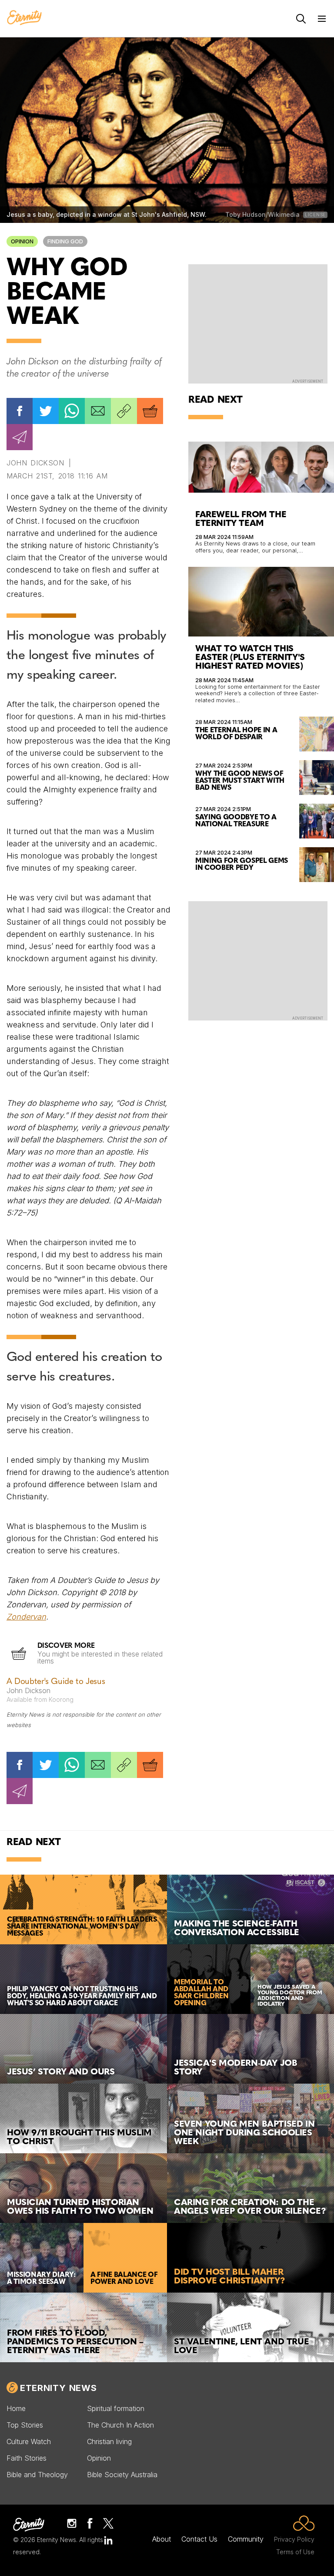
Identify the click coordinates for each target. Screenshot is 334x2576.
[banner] (24, 18)
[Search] (301, 19)
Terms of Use (295, 2552)
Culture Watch (29, 2441)
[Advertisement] (258, 323)
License (315, 215)
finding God (65, 241)
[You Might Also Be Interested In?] (150, 411)
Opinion (22, 241)
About (162, 2539)
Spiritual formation (116, 2408)
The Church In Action (120, 2425)
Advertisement (308, 381)
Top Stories (25, 2425)
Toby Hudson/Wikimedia (262, 214)
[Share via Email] (98, 411)
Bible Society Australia (122, 2475)
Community (246, 2539)
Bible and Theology (37, 2475)
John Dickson (35, 463)
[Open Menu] (322, 19)
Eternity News (58, 2388)
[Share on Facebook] (20, 411)
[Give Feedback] (20, 437)
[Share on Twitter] (46, 411)
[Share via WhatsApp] (72, 411)
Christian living (109, 2441)
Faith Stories (27, 2458)
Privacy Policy (294, 2539)
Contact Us (199, 2539)
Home (16, 2408)
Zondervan (26, 1617)
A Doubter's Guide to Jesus (56, 1682)
